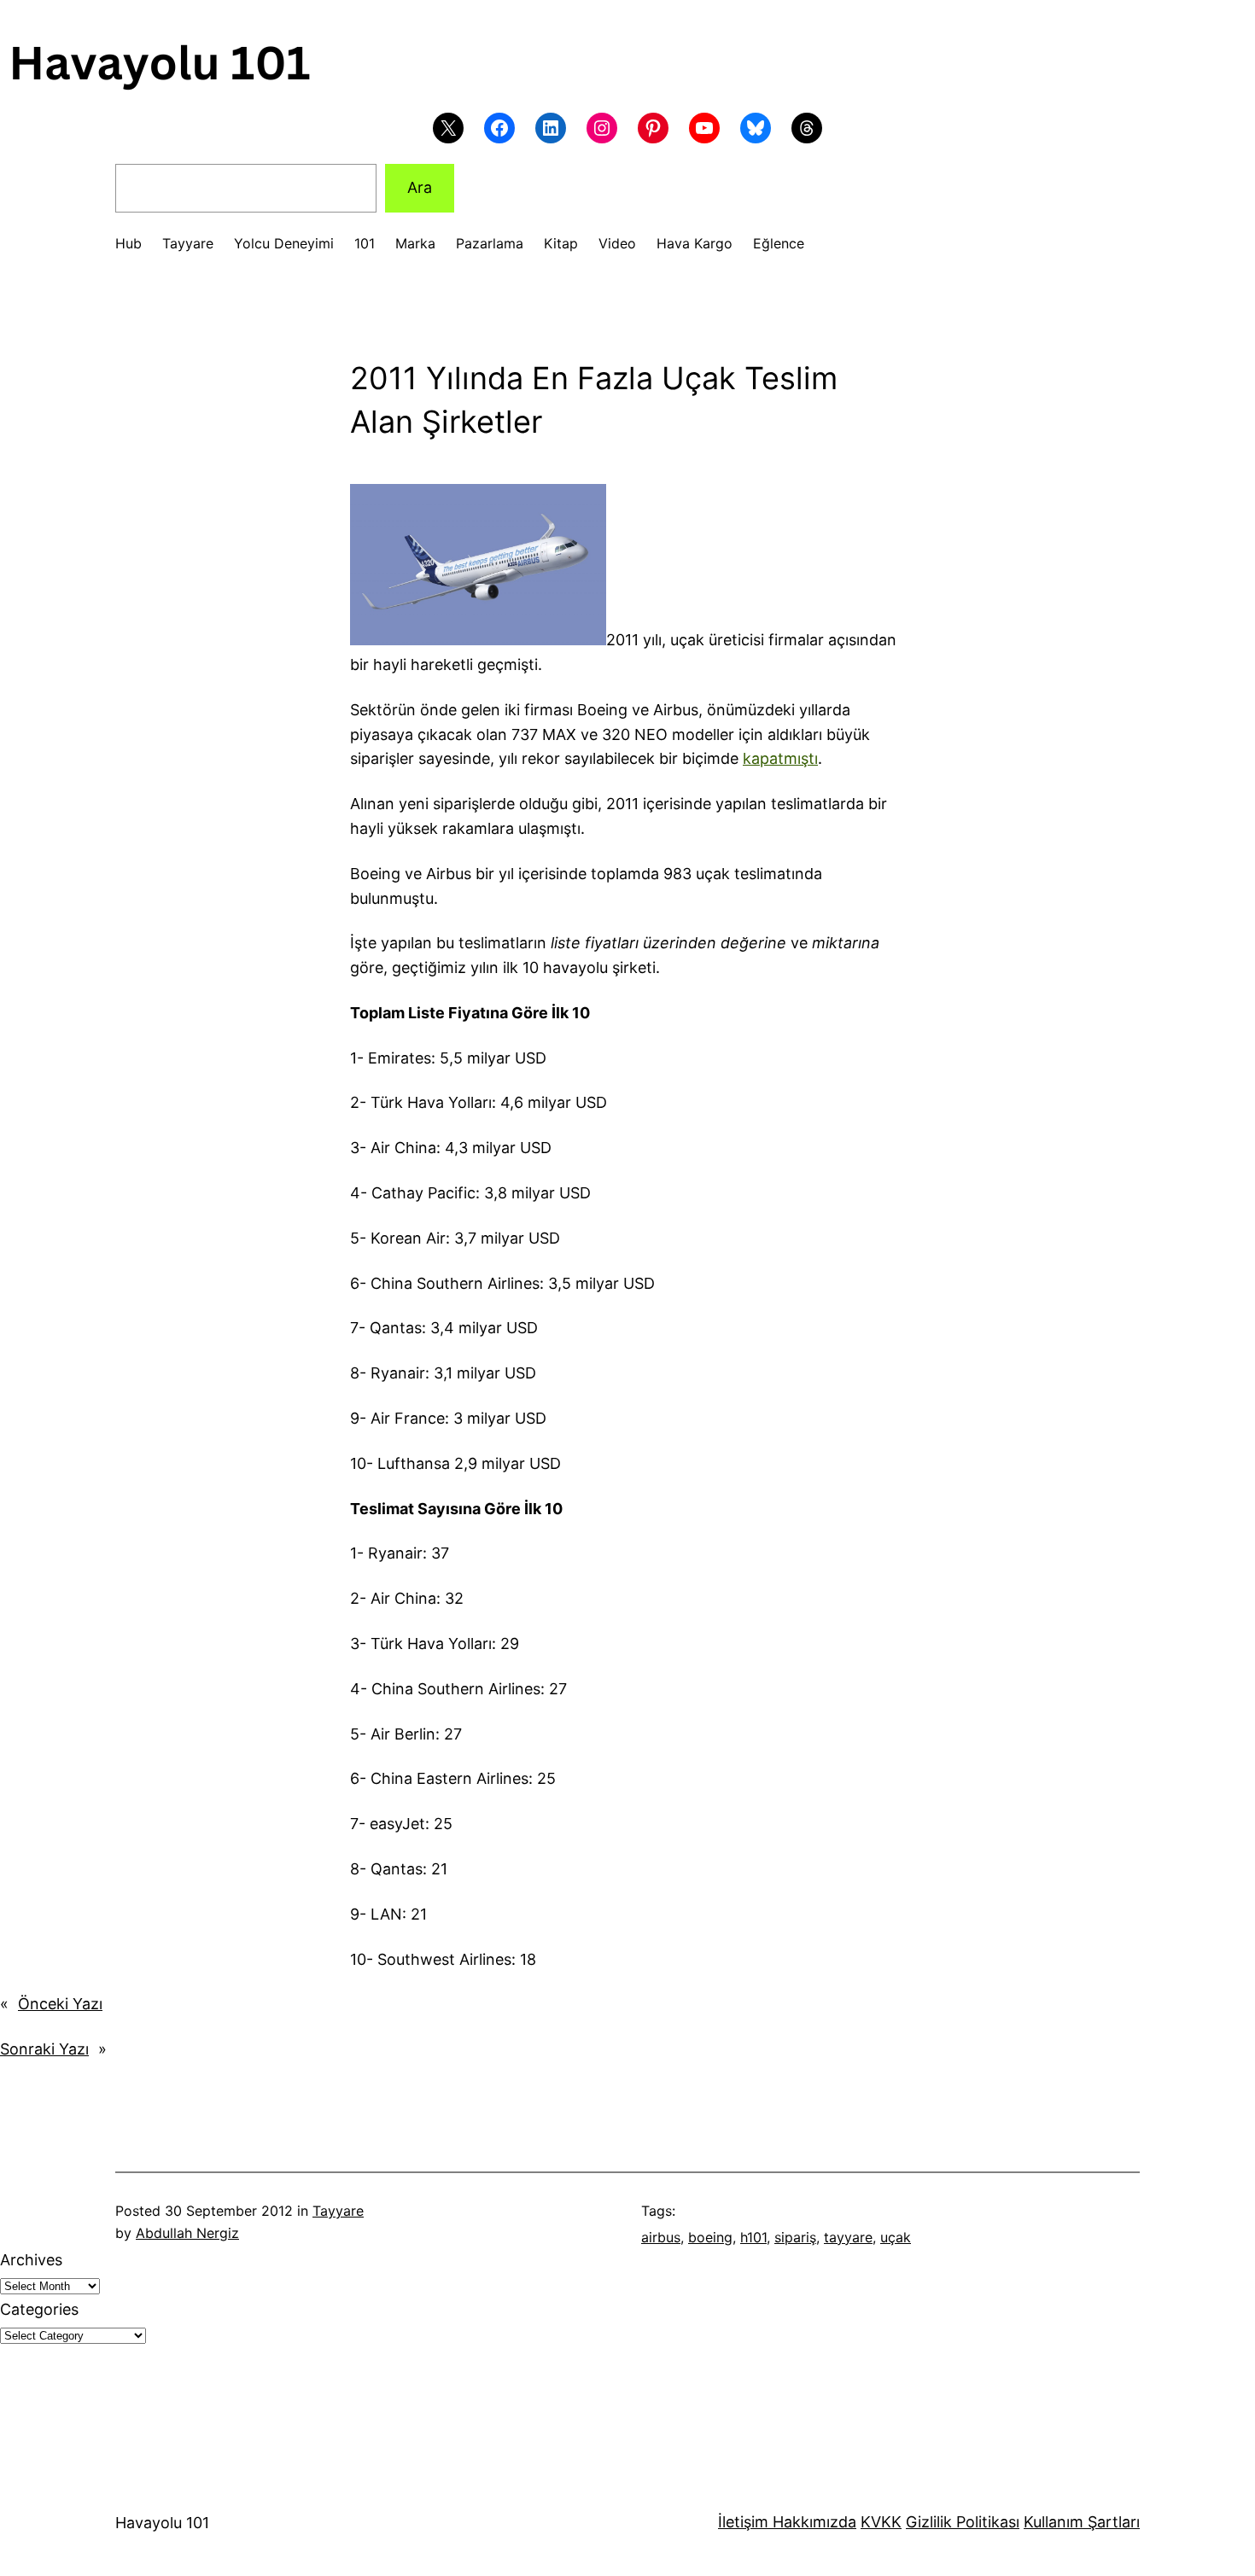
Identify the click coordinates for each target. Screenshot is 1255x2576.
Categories (39, 2309)
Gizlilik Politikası (963, 2522)
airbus (661, 2237)
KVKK (881, 2522)
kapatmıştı (780, 758)
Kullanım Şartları (1082, 2522)
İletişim (743, 2522)
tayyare (848, 2237)
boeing (710, 2237)
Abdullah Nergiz (187, 2233)
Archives (31, 2260)
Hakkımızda (812, 2522)
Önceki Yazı (60, 2004)
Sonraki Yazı (44, 2049)
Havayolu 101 (162, 2523)
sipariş (795, 2237)
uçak (896, 2237)
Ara (420, 187)
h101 (753, 2237)
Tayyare (338, 2211)
